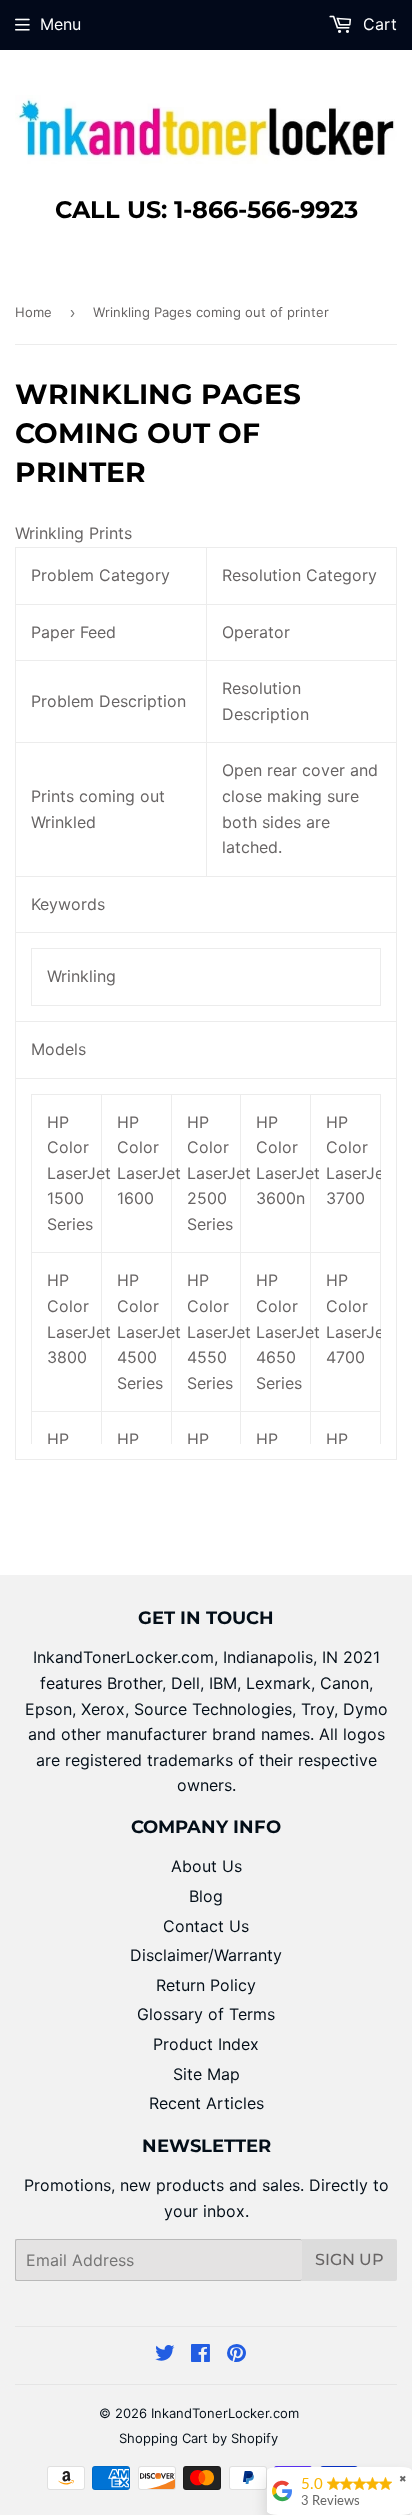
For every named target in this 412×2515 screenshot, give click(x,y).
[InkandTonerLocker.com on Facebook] (200, 2355)
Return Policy (206, 1985)
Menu (60, 24)
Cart (377, 24)
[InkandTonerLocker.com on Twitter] (165, 2355)
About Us (206, 1866)
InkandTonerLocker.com (225, 2413)
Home (33, 312)
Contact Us (206, 1926)
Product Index (206, 2044)
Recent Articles (206, 2103)
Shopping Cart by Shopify (198, 2438)
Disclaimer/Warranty (206, 1955)
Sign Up (349, 2259)
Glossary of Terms (206, 2014)
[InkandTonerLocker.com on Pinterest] (236, 2355)
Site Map (206, 2074)
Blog (206, 1896)
